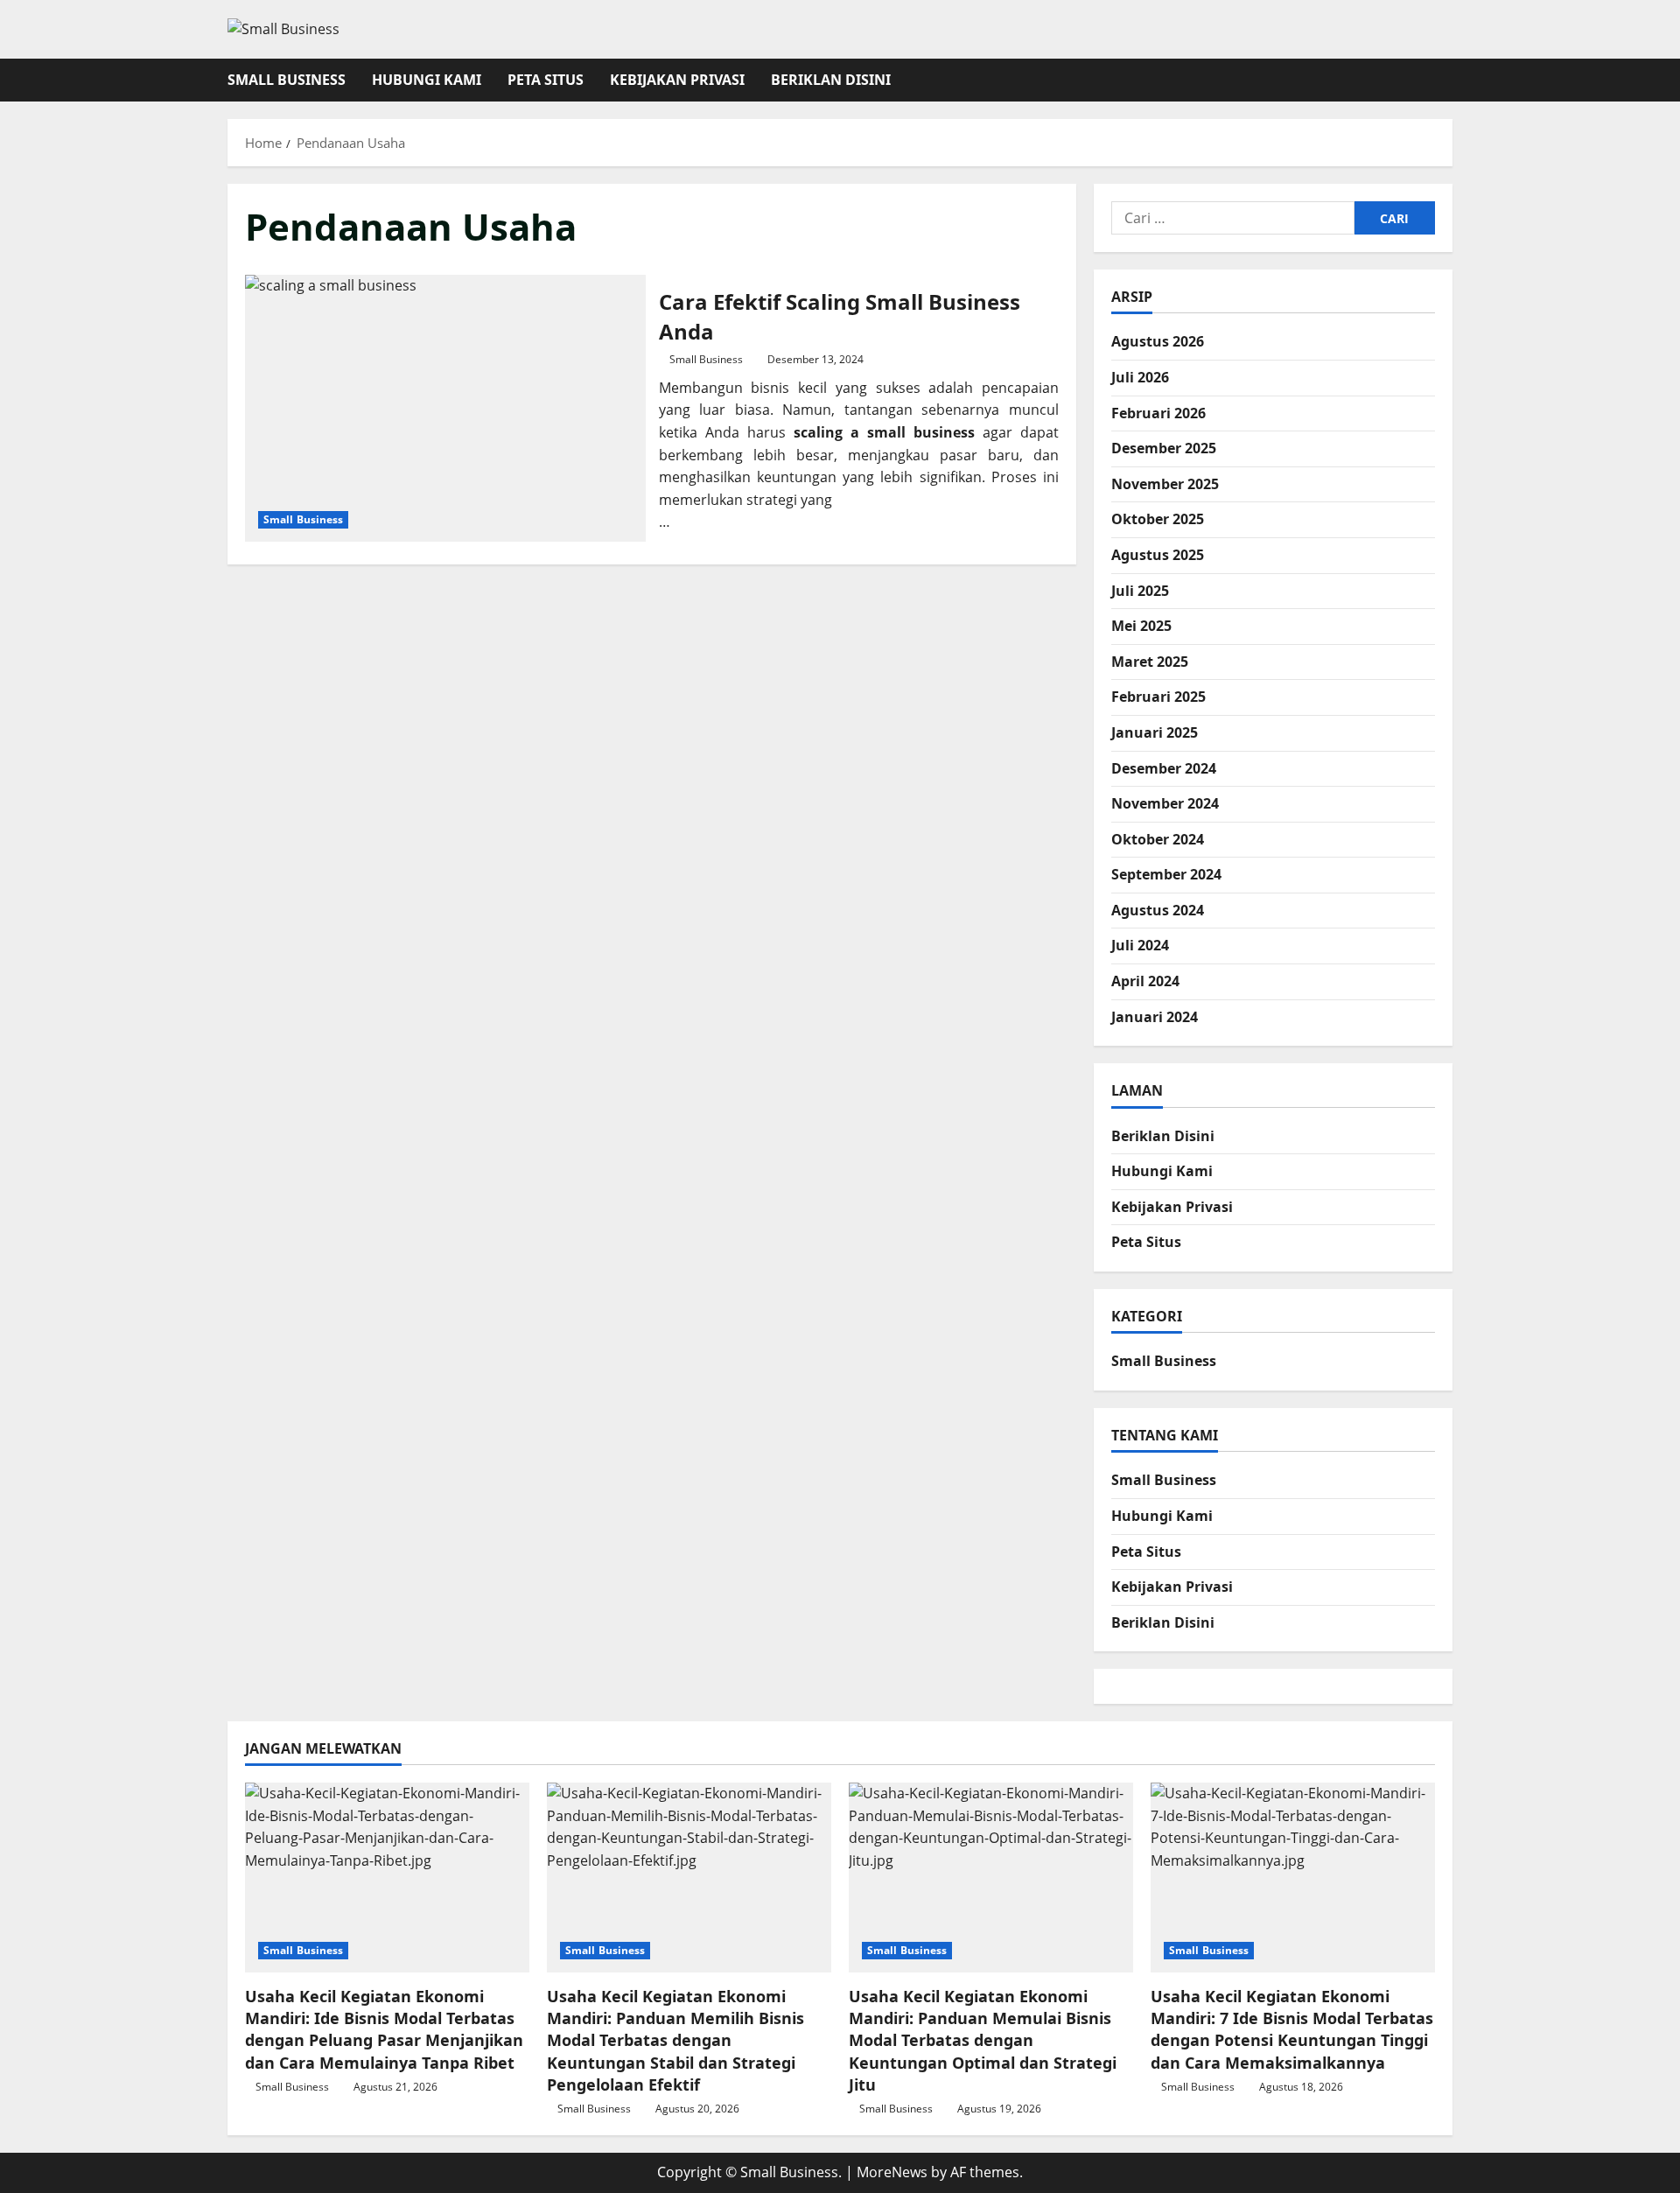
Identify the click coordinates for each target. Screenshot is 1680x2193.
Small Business (287, 80)
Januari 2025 (1155, 732)
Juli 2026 (1140, 377)
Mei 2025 (1141, 626)
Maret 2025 (1150, 661)
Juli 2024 (1140, 945)
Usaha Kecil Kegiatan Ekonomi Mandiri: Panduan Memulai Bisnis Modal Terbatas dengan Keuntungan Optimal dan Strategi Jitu (983, 2040)
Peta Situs (546, 80)
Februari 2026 (1158, 412)
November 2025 (1165, 483)
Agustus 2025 (1158, 554)
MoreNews (892, 2172)
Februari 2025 (1158, 697)
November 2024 (1165, 803)
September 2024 (1166, 874)
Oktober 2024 (1158, 838)
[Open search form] (1447, 80)
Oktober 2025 (1158, 519)
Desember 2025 (1164, 448)
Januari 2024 (1155, 1016)
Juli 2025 (1140, 590)
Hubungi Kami (427, 80)
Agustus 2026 (1158, 341)
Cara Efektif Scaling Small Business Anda (445, 408)
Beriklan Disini (831, 80)
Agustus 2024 (1158, 909)
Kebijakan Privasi (677, 80)
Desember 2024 (1164, 767)
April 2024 (1145, 981)
